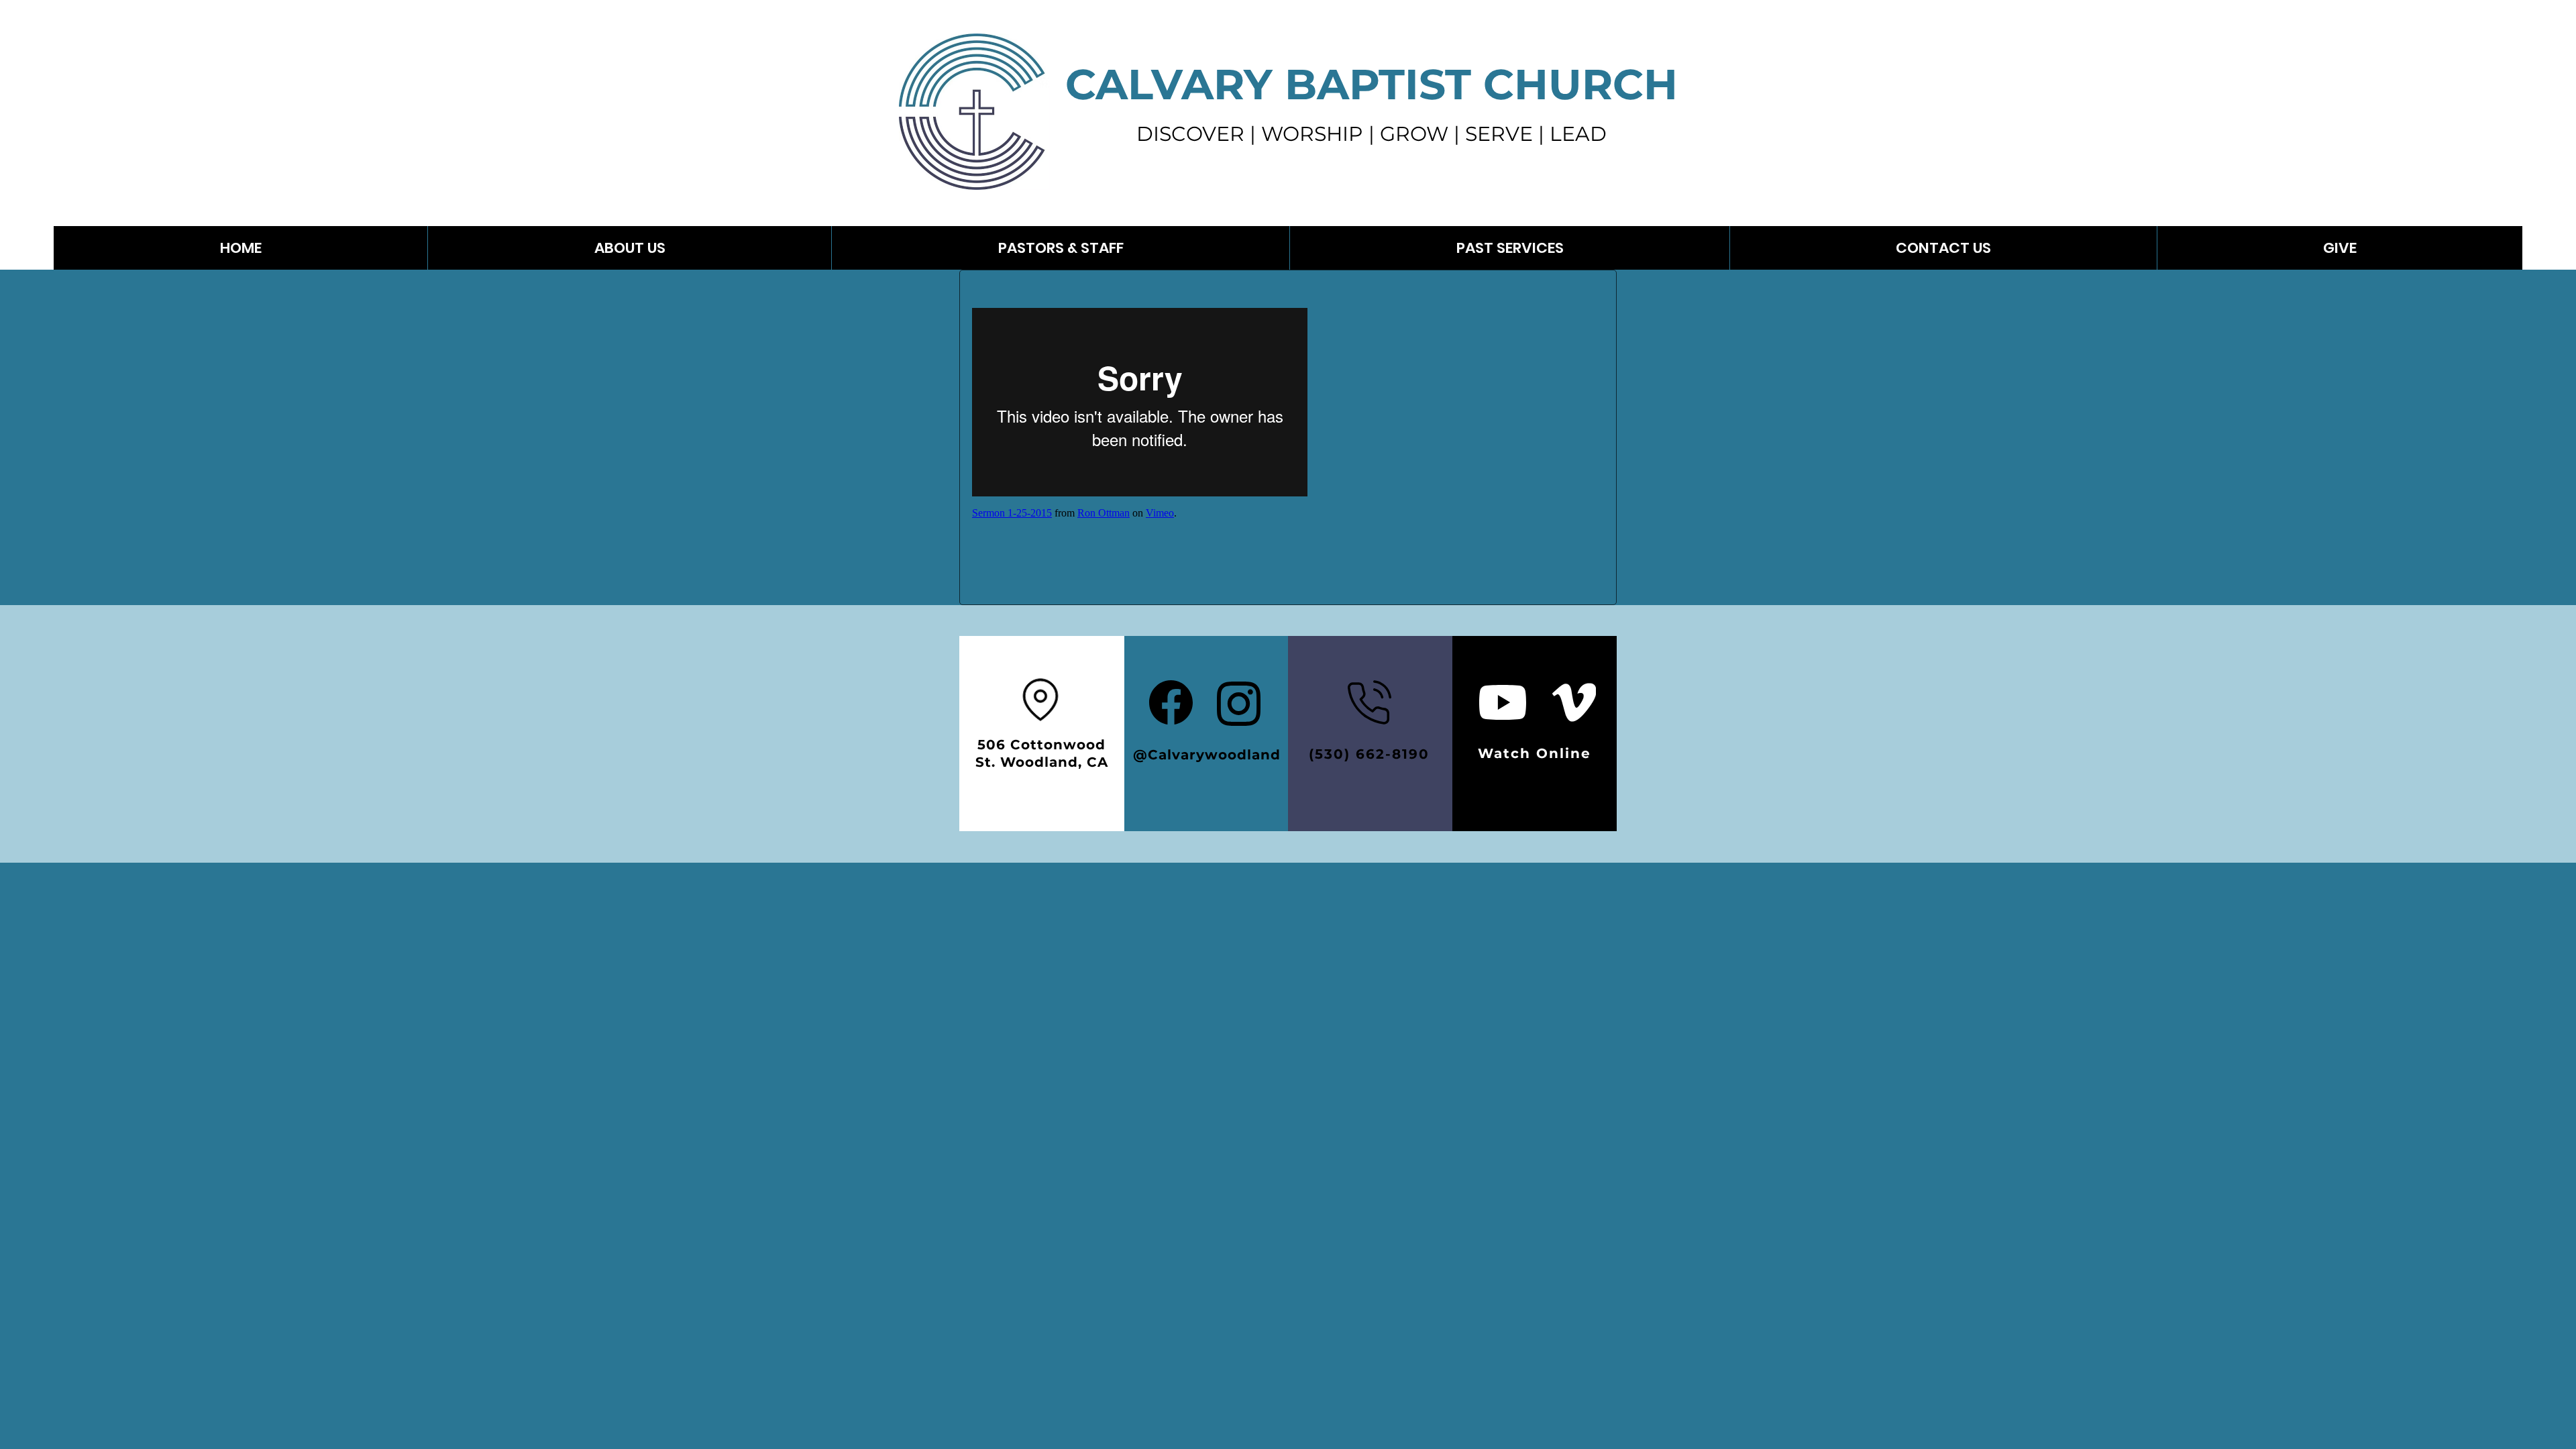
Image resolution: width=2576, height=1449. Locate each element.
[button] (1509, 248)
